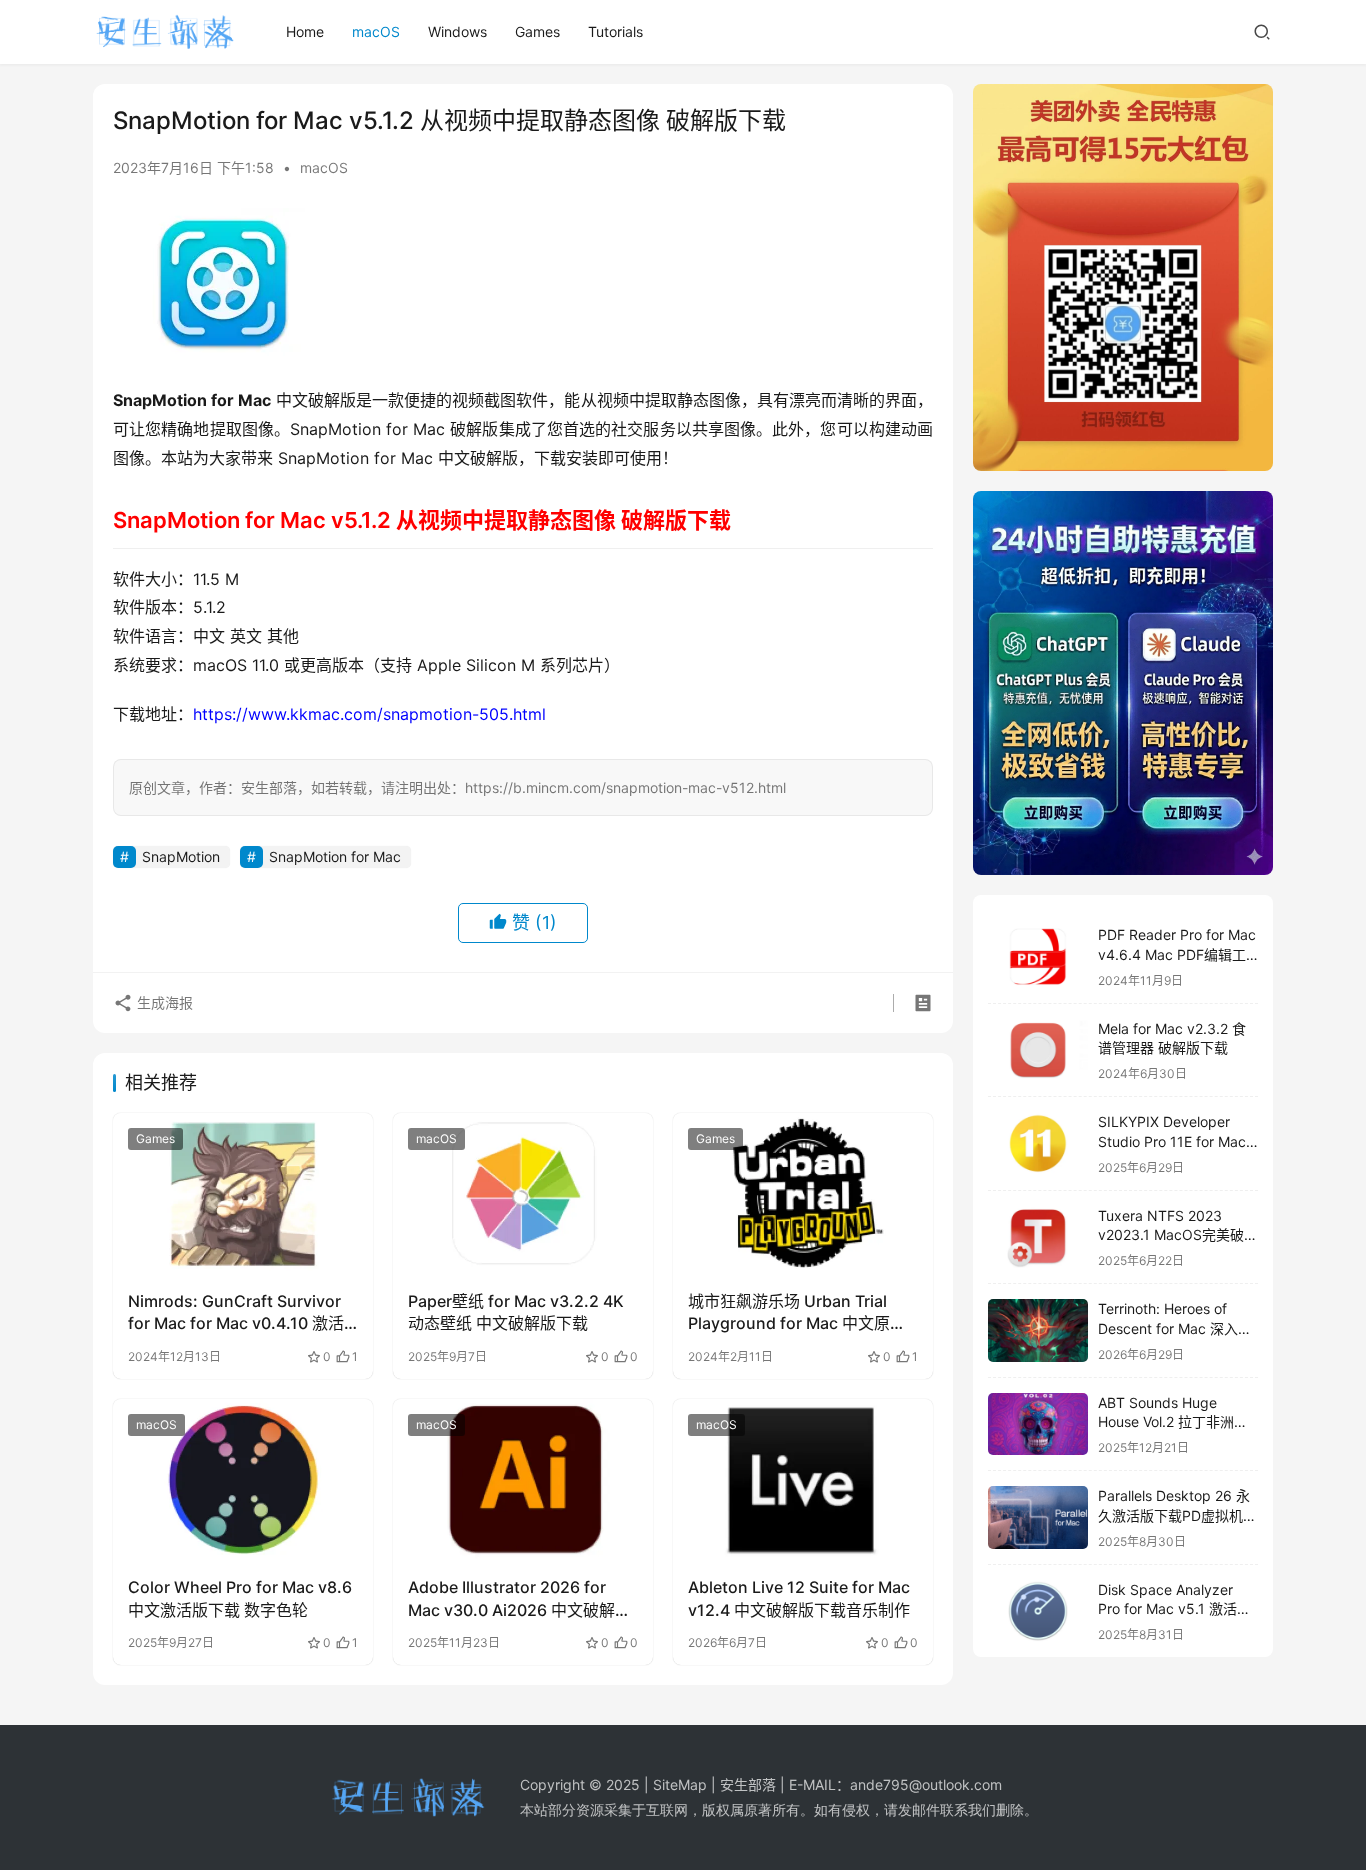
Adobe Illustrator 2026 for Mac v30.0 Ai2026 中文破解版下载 (519, 1599)
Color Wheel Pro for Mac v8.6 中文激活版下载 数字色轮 (240, 1598)
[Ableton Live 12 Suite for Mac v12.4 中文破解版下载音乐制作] (803, 1480)
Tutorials (615, 31)
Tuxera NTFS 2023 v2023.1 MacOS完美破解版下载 (1178, 1235)
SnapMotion (181, 856)
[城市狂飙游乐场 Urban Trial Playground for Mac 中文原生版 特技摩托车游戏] (803, 1194)
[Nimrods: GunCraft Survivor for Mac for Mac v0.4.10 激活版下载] (243, 1194)
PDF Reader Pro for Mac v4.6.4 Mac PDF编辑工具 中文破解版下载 (1177, 954)
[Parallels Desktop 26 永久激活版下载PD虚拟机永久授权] (1038, 1517)
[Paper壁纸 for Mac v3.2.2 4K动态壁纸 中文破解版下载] (523, 1194)
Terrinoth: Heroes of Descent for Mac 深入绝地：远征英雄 (1175, 1328)
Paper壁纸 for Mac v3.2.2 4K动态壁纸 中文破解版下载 (516, 1312)
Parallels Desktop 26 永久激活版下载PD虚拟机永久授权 (1177, 1515)
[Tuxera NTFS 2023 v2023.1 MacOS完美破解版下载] (1038, 1237)
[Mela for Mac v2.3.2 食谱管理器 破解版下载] (1038, 1050)
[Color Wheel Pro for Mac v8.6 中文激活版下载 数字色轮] (243, 1480)
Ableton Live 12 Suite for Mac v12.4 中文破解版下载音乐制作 (799, 1598)
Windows (457, 31)
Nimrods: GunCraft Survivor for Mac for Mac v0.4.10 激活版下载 (236, 1313)
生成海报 (163, 1002)
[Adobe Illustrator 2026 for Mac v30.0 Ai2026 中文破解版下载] (523, 1480)
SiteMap (680, 1784)
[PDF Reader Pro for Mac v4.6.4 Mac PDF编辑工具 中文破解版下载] (1038, 956)
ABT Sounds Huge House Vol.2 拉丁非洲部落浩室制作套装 (1173, 1422)
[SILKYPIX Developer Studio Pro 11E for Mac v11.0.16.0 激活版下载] (1038, 1143)
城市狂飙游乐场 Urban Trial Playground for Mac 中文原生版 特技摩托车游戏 (797, 1313)
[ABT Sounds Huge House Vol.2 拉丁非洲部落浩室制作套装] (1038, 1424)
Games (537, 31)
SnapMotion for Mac (335, 856)
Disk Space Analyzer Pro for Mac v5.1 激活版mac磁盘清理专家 (1174, 1609)
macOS (376, 31)
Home (305, 31)
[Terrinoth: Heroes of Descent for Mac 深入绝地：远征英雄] (1038, 1330)
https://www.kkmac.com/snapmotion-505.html (369, 714)
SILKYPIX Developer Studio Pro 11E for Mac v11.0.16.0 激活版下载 (1172, 1141)
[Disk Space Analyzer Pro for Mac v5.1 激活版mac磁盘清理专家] (1038, 1611)
